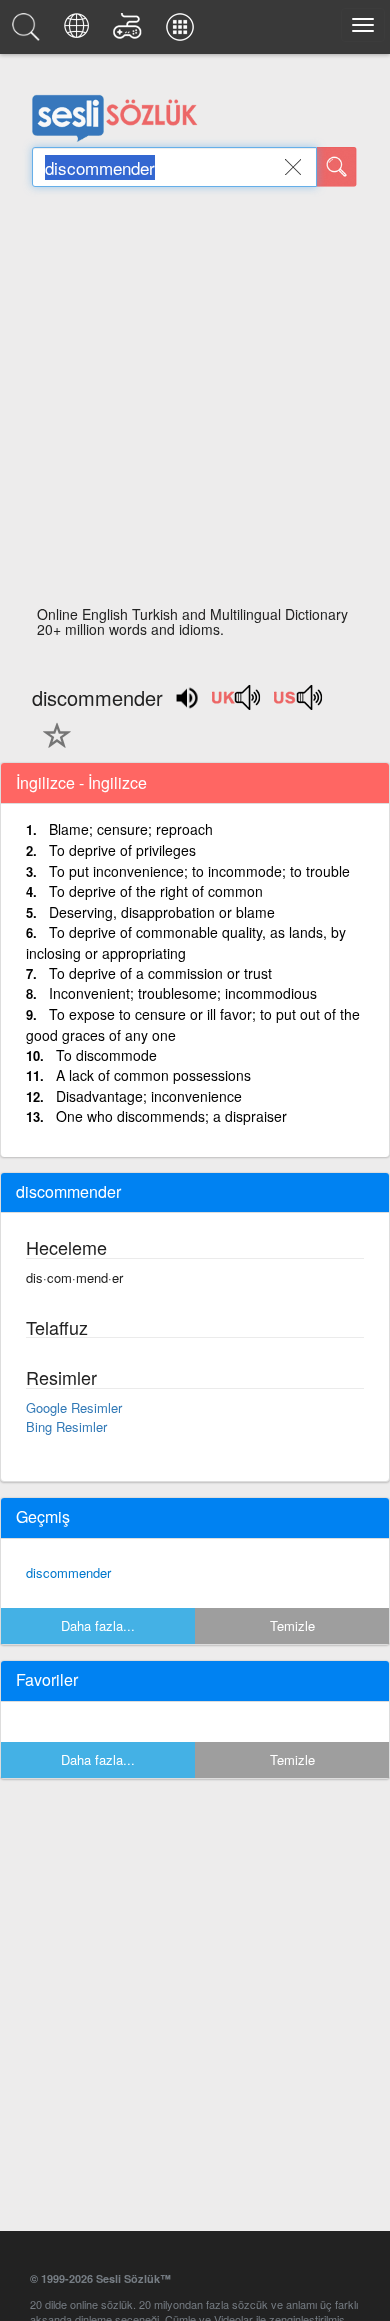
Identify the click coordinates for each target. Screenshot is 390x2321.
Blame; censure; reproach (131, 829)
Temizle (292, 1625)
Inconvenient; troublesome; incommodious (183, 993)
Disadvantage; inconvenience (149, 1096)
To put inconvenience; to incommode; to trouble (199, 871)
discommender (68, 1572)
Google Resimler (74, 1407)
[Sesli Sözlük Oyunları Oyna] (130, 32)
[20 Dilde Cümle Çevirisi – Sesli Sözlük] (79, 32)
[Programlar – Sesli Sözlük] (183, 32)
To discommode (106, 1055)
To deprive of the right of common (156, 891)
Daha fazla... (98, 1625)
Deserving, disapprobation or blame (162, 912)
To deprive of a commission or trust (160, 973)
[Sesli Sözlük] (29, 32)
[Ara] (337, 167)
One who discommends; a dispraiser (171, 1116)
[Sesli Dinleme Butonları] (237, 704)
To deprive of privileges (122, 850)
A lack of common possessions (153, 1075)
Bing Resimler (66, 1426)
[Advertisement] (195, 402)
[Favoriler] (52, 747)
